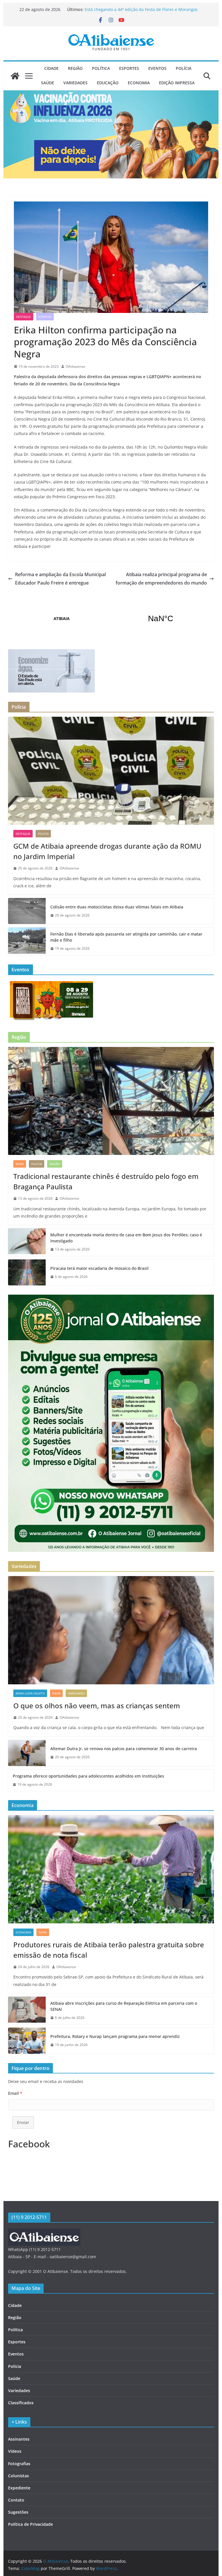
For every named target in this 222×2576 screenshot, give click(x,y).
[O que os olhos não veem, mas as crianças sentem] (111, 1630)
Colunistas (18, 2476)
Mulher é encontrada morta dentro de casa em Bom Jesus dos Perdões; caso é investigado (126, 1238)
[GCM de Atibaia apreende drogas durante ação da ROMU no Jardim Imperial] (111, 771)
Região (75, 68)
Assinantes (19, 2439)
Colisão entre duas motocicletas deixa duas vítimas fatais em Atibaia (117, 907)
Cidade (51, 68)
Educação (108, 83)
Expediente (19, 2488)
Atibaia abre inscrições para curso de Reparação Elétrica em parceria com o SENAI (124, 2006)
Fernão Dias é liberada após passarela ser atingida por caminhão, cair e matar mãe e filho (126, 937)
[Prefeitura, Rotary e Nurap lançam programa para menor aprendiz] (27, 2041)
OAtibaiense (75, 366)
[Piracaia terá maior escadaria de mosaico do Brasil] (27, 1272)
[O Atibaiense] (15, 76)
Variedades (75, 83)
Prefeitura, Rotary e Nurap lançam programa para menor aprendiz (115, 2036)
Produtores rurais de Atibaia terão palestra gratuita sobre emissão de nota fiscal (109, 1950)
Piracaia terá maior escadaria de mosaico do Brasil (99, 1268)
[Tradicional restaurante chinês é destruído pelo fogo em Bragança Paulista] (111, 1101)
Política (101, 68)
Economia (139, 83)
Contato (16, 2500)
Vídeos (15, 2451)
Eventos (157, 68)
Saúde (48, 83)
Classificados (21, 2403)
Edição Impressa (177, 83)
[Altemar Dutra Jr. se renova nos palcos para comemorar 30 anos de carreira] (27, 1753)
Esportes (129, 68)
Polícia (184, 68)
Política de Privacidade (30, 2524)
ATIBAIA (111, 619)
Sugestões (18, 2512)
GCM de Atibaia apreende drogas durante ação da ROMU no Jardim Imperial (107, 851)
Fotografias (19, 2464)
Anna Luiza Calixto (30, 1693)
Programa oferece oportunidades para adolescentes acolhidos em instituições (88, 1776)
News (20, 1164)
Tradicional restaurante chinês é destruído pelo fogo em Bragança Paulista (106, 1181)
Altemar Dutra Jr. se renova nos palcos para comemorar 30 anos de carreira (124, 1749)
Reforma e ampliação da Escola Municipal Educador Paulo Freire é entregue (60, 579)
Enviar (23, 2122)
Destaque (24, 317)
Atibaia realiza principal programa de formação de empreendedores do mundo (161, 579)
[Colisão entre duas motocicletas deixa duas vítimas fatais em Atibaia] (27, 911)
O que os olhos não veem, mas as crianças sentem (97, 1706)
